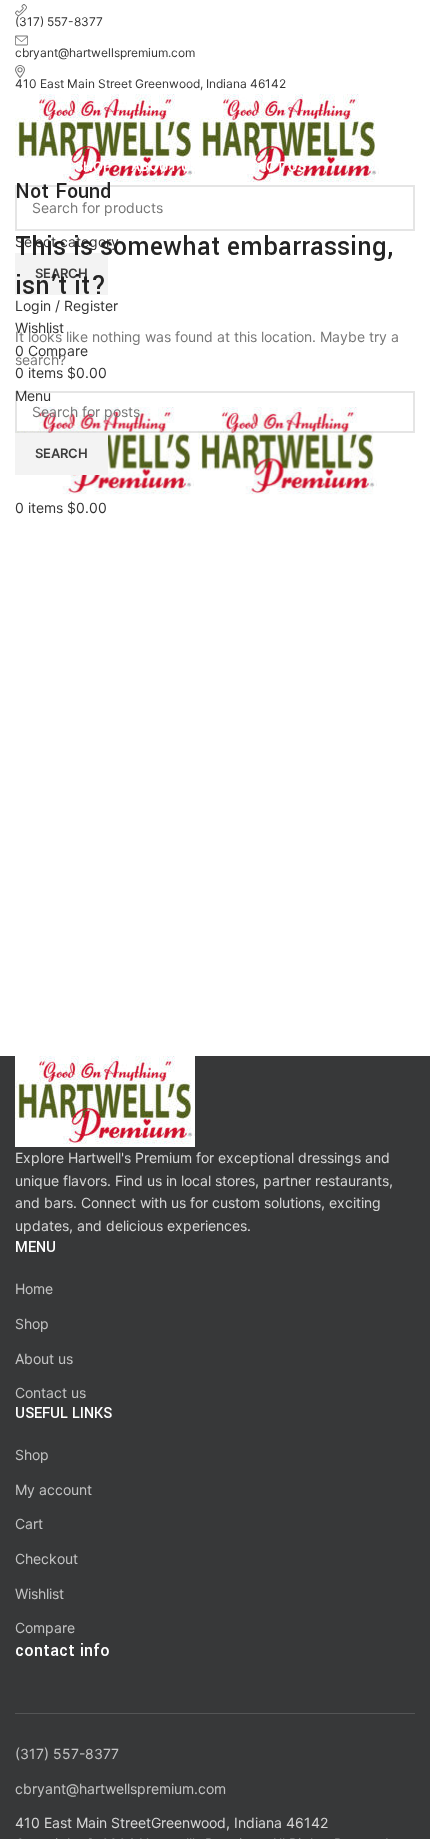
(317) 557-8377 (67, 1753)
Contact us (50, 1392)
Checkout (46, 1558)
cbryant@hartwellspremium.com (120, 1788)
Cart (29, 1523)
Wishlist (39, 1593)
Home (34, 1288)
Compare (45, 1627)
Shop (32, 1323)
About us (44, 1358)
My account (53, 1489)
